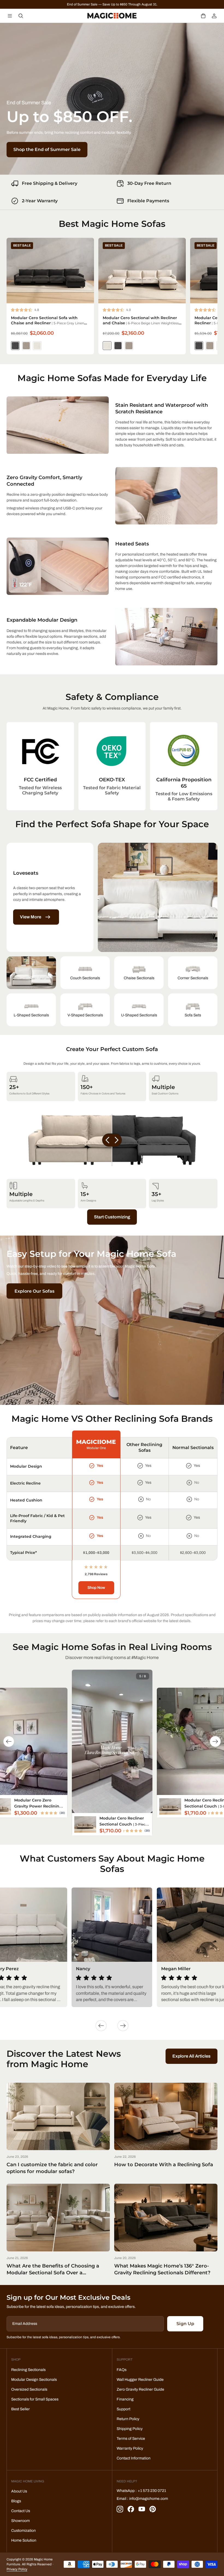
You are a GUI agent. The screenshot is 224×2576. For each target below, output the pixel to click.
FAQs (122, 2370)
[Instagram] (120, 2509)
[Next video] (215, 1741)
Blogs (16, 2501)
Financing (125, 2399)
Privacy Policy (17, 2569)
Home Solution (24, 2540)
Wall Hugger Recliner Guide (140, 2380)
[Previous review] (101, 2026)
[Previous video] (9, 1741)
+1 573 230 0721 (152, 2491)
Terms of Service (131, 2439)
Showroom (20, 2521)
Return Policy (128, 2419)
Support (123, 2409)
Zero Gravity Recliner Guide (140, 2389)
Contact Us (21, 2511)
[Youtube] (142, 2509)
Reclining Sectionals (28, 2370)
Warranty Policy (130, 2448)
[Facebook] (131, 2509)
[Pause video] (112, 1741)
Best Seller (20, 2409)
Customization (23, 2531)
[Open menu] (10, 16)
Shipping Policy (130, 2429)
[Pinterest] (153, 2509)
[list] (112, 766)
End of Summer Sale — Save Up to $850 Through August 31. (112, 4)
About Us (19, 2491)
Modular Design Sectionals (34, 2380)
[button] (203, 16)
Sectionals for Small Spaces (35, 2399)
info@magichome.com (149, 2499)
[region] (112, 1499)
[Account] (214, 16)
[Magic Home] (112, 16)
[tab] (31, 973)
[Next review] (123, 2026)
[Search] (21, 16)
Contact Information (134, 2458)
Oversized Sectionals (29, 2389)
